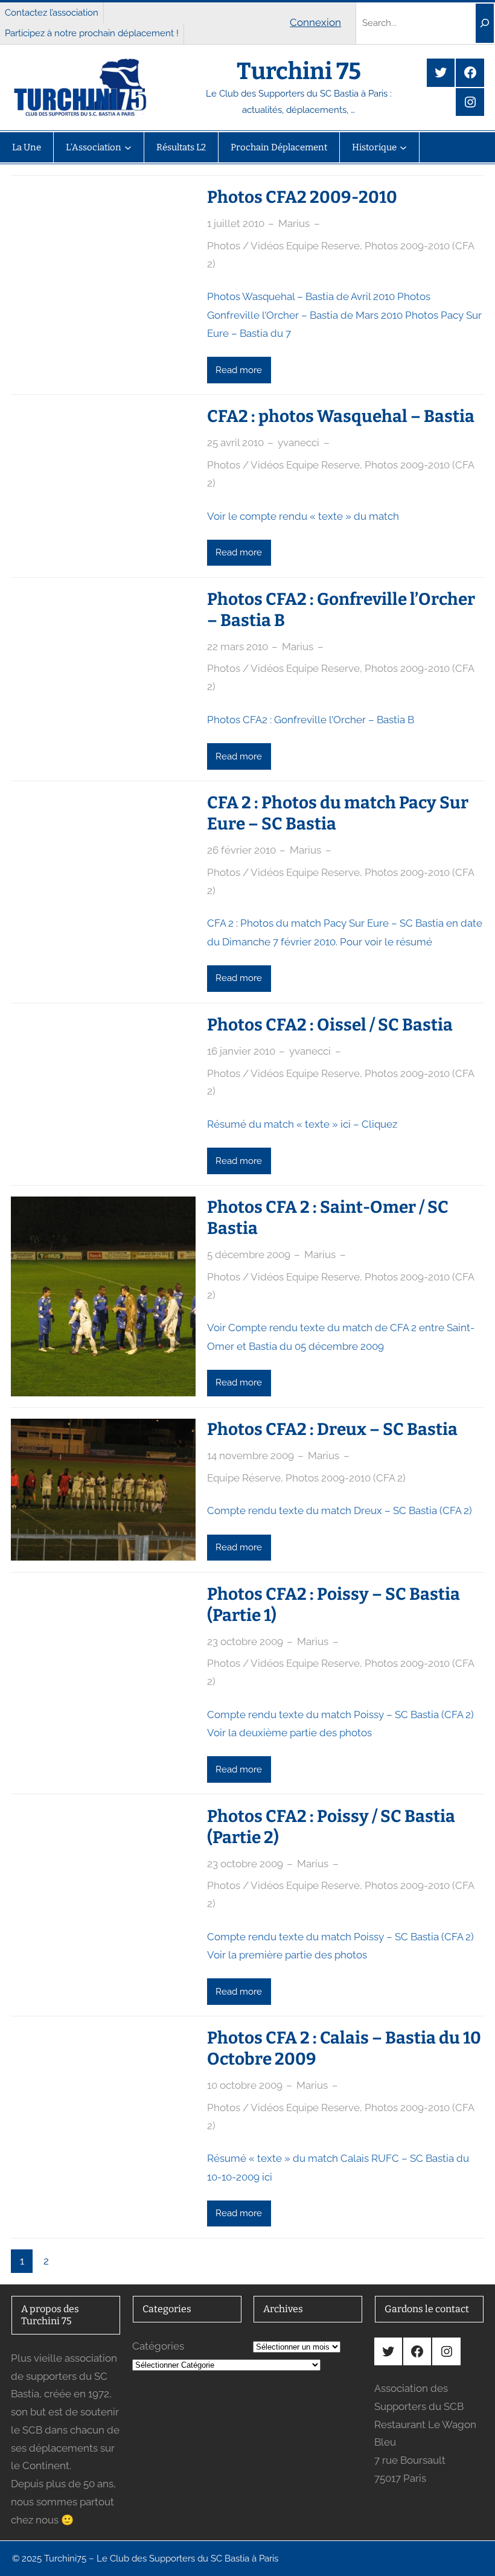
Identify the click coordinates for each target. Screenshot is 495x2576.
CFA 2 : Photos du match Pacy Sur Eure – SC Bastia (338, 813)
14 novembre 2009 (251, 1456)
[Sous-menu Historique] (403, 147)
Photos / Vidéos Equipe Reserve (283, 246)
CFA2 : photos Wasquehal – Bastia (341, 416)
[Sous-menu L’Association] (128, 147)
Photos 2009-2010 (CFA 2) (346, 1478)
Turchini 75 (299, 71)
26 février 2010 (241, 850)
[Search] (485, 23)
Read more (239, 370)
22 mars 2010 (238, 647)
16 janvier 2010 (241, 1051)
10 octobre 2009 (245, 2085)
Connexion (315, 22)
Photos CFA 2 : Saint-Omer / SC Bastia (328, 1218)
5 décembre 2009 (249, 1254)
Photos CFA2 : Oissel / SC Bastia (330, 1025)
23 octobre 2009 (245, 1641)
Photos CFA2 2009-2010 (302, 197)
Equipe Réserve (244, 1478)
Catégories (158, 2346)
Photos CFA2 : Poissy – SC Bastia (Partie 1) (334, 1605)
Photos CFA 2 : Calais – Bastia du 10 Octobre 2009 (344, 2048)
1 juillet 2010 (236, 223)
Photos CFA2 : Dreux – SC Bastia (332, 1429)
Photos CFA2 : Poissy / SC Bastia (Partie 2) (331, 1827)
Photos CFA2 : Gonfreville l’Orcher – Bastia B (341, 610)
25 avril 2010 (235, 443)
